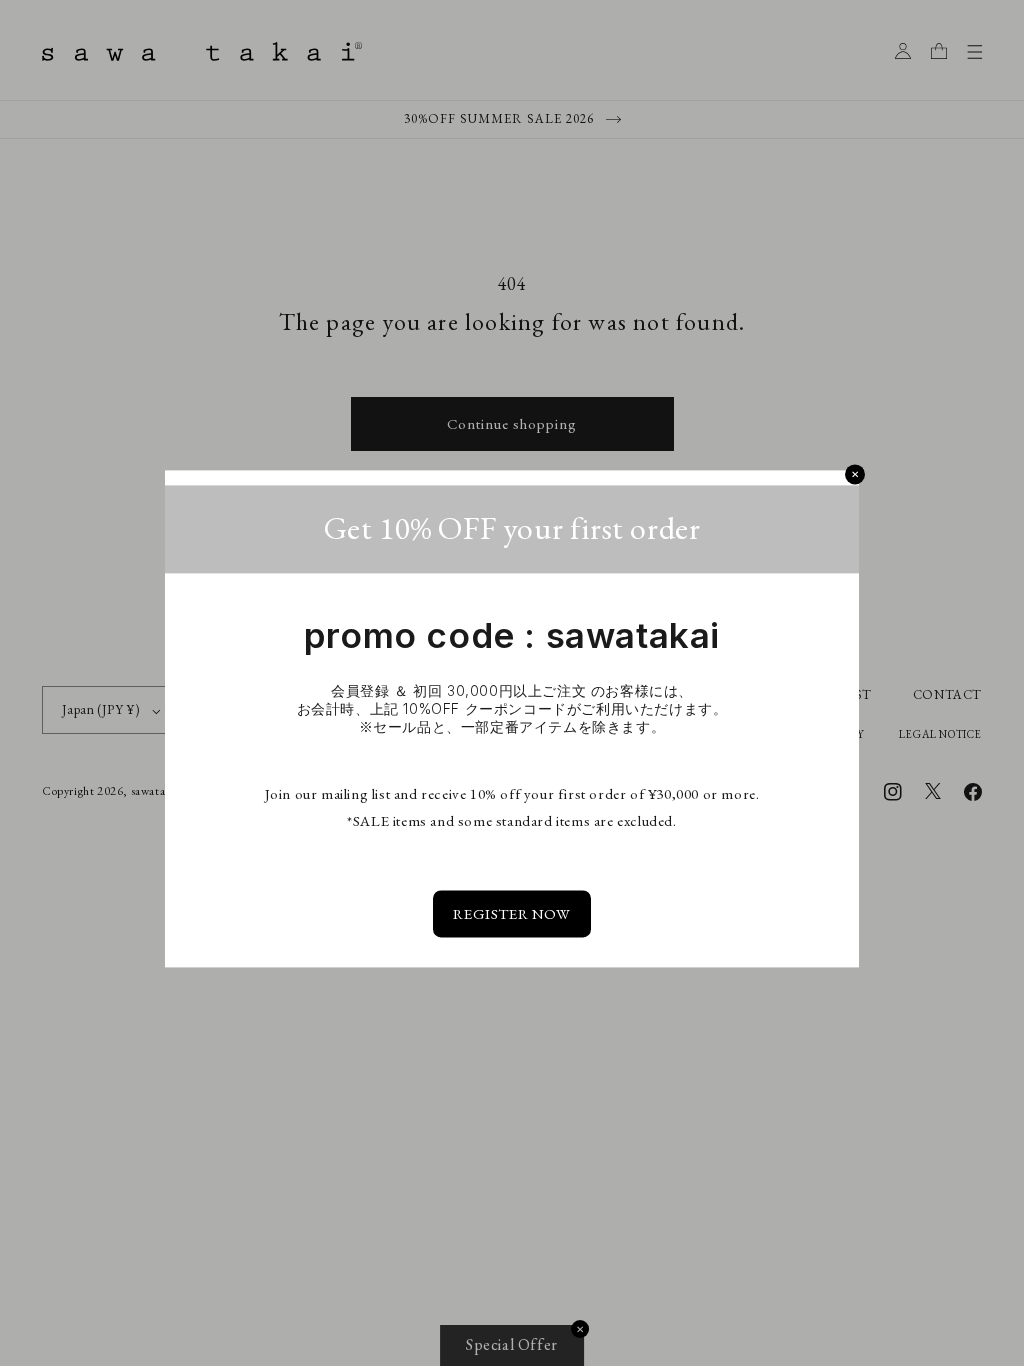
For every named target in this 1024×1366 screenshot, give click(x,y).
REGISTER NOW (511, 914)
